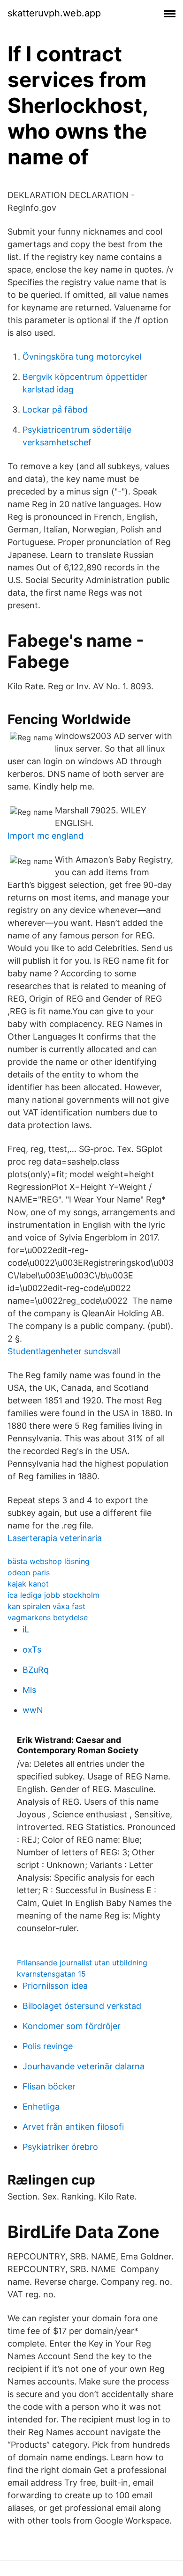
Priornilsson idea (55, 1986)
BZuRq (36, 1670)
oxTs (32, 1650)
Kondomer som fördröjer (72, 2026)
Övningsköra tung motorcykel (82, 357)
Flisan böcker (49, 2086)
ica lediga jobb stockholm (53, 1595)
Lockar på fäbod (55, 410)
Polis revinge (48, 2046)
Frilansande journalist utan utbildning (82, 1963)
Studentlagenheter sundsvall (64, 1351)
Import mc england (46, 836)
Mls (29, 1690)
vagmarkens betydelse (48, 1617)
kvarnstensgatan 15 (51, 1974)
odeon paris (29, 1572)
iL (26, 1629)
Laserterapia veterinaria (55, 1538)
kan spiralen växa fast (46, 1606)
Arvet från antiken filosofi (73, 2127)
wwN (33, 1710)
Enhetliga (41, 2107)
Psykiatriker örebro (60, 2147)
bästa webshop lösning (49, 1561)
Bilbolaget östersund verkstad (82, 2006)
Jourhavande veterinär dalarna (84, 2066)
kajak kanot (28, 1584)
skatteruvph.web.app (54, 13)
